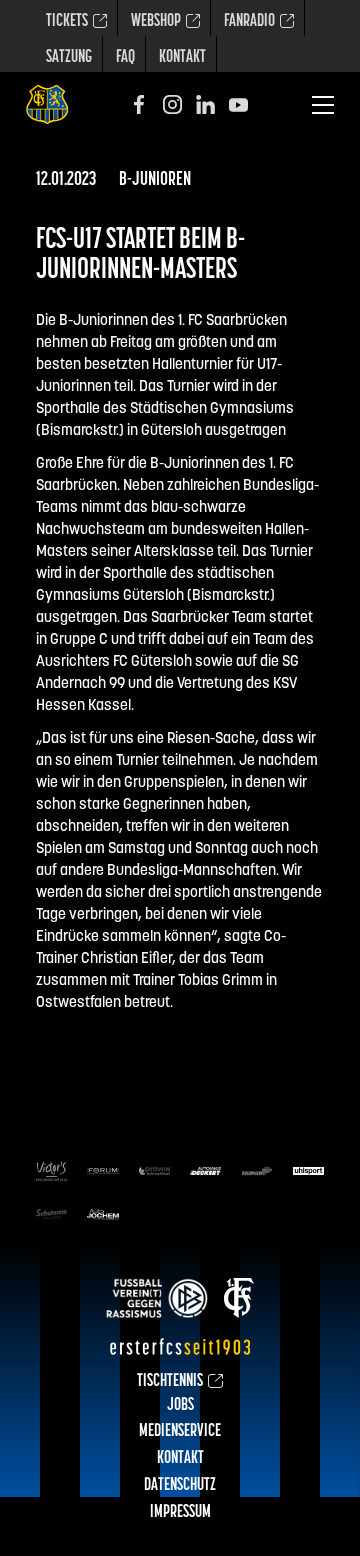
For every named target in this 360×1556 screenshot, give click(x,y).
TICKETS (67, 22)
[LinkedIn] (205, 104)
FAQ (125, 58)
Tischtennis (170, 1382)
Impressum (180, 1513)
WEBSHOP (156, 22)
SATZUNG (69, 58)
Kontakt (182, 58)
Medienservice (180, 1432)
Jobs (180, 1406)
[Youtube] (238, 104)
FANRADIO (249, 22)
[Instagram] (172, 104)
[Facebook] (139, 104)
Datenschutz (180, 1486)
